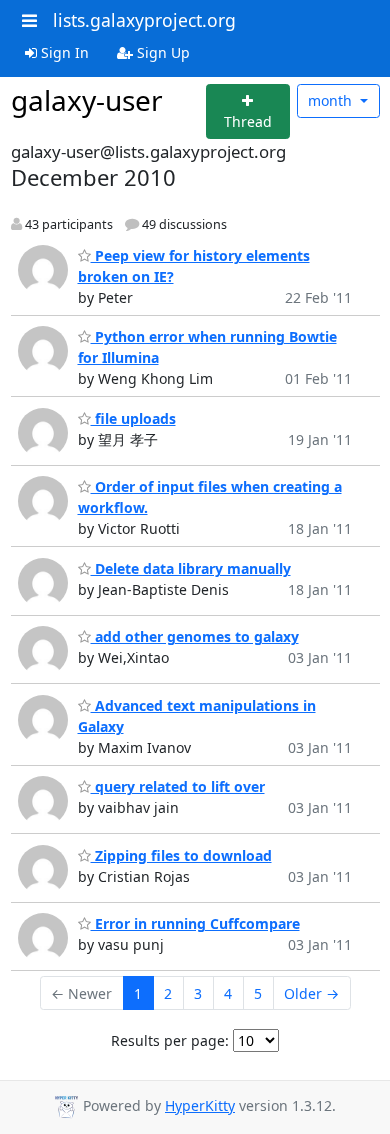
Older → (311, 993)
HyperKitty (200, 1105)
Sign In (63, 52)
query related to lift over (178, 786)
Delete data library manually (191, 568)
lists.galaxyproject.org (144, 20)
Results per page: (170, 1040)
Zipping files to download (181, 855)
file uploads (133, 418)
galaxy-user (87, 100)
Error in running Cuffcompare (195, 923)
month (332, 100)
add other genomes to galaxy (195, 636)
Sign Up (161, 52)
